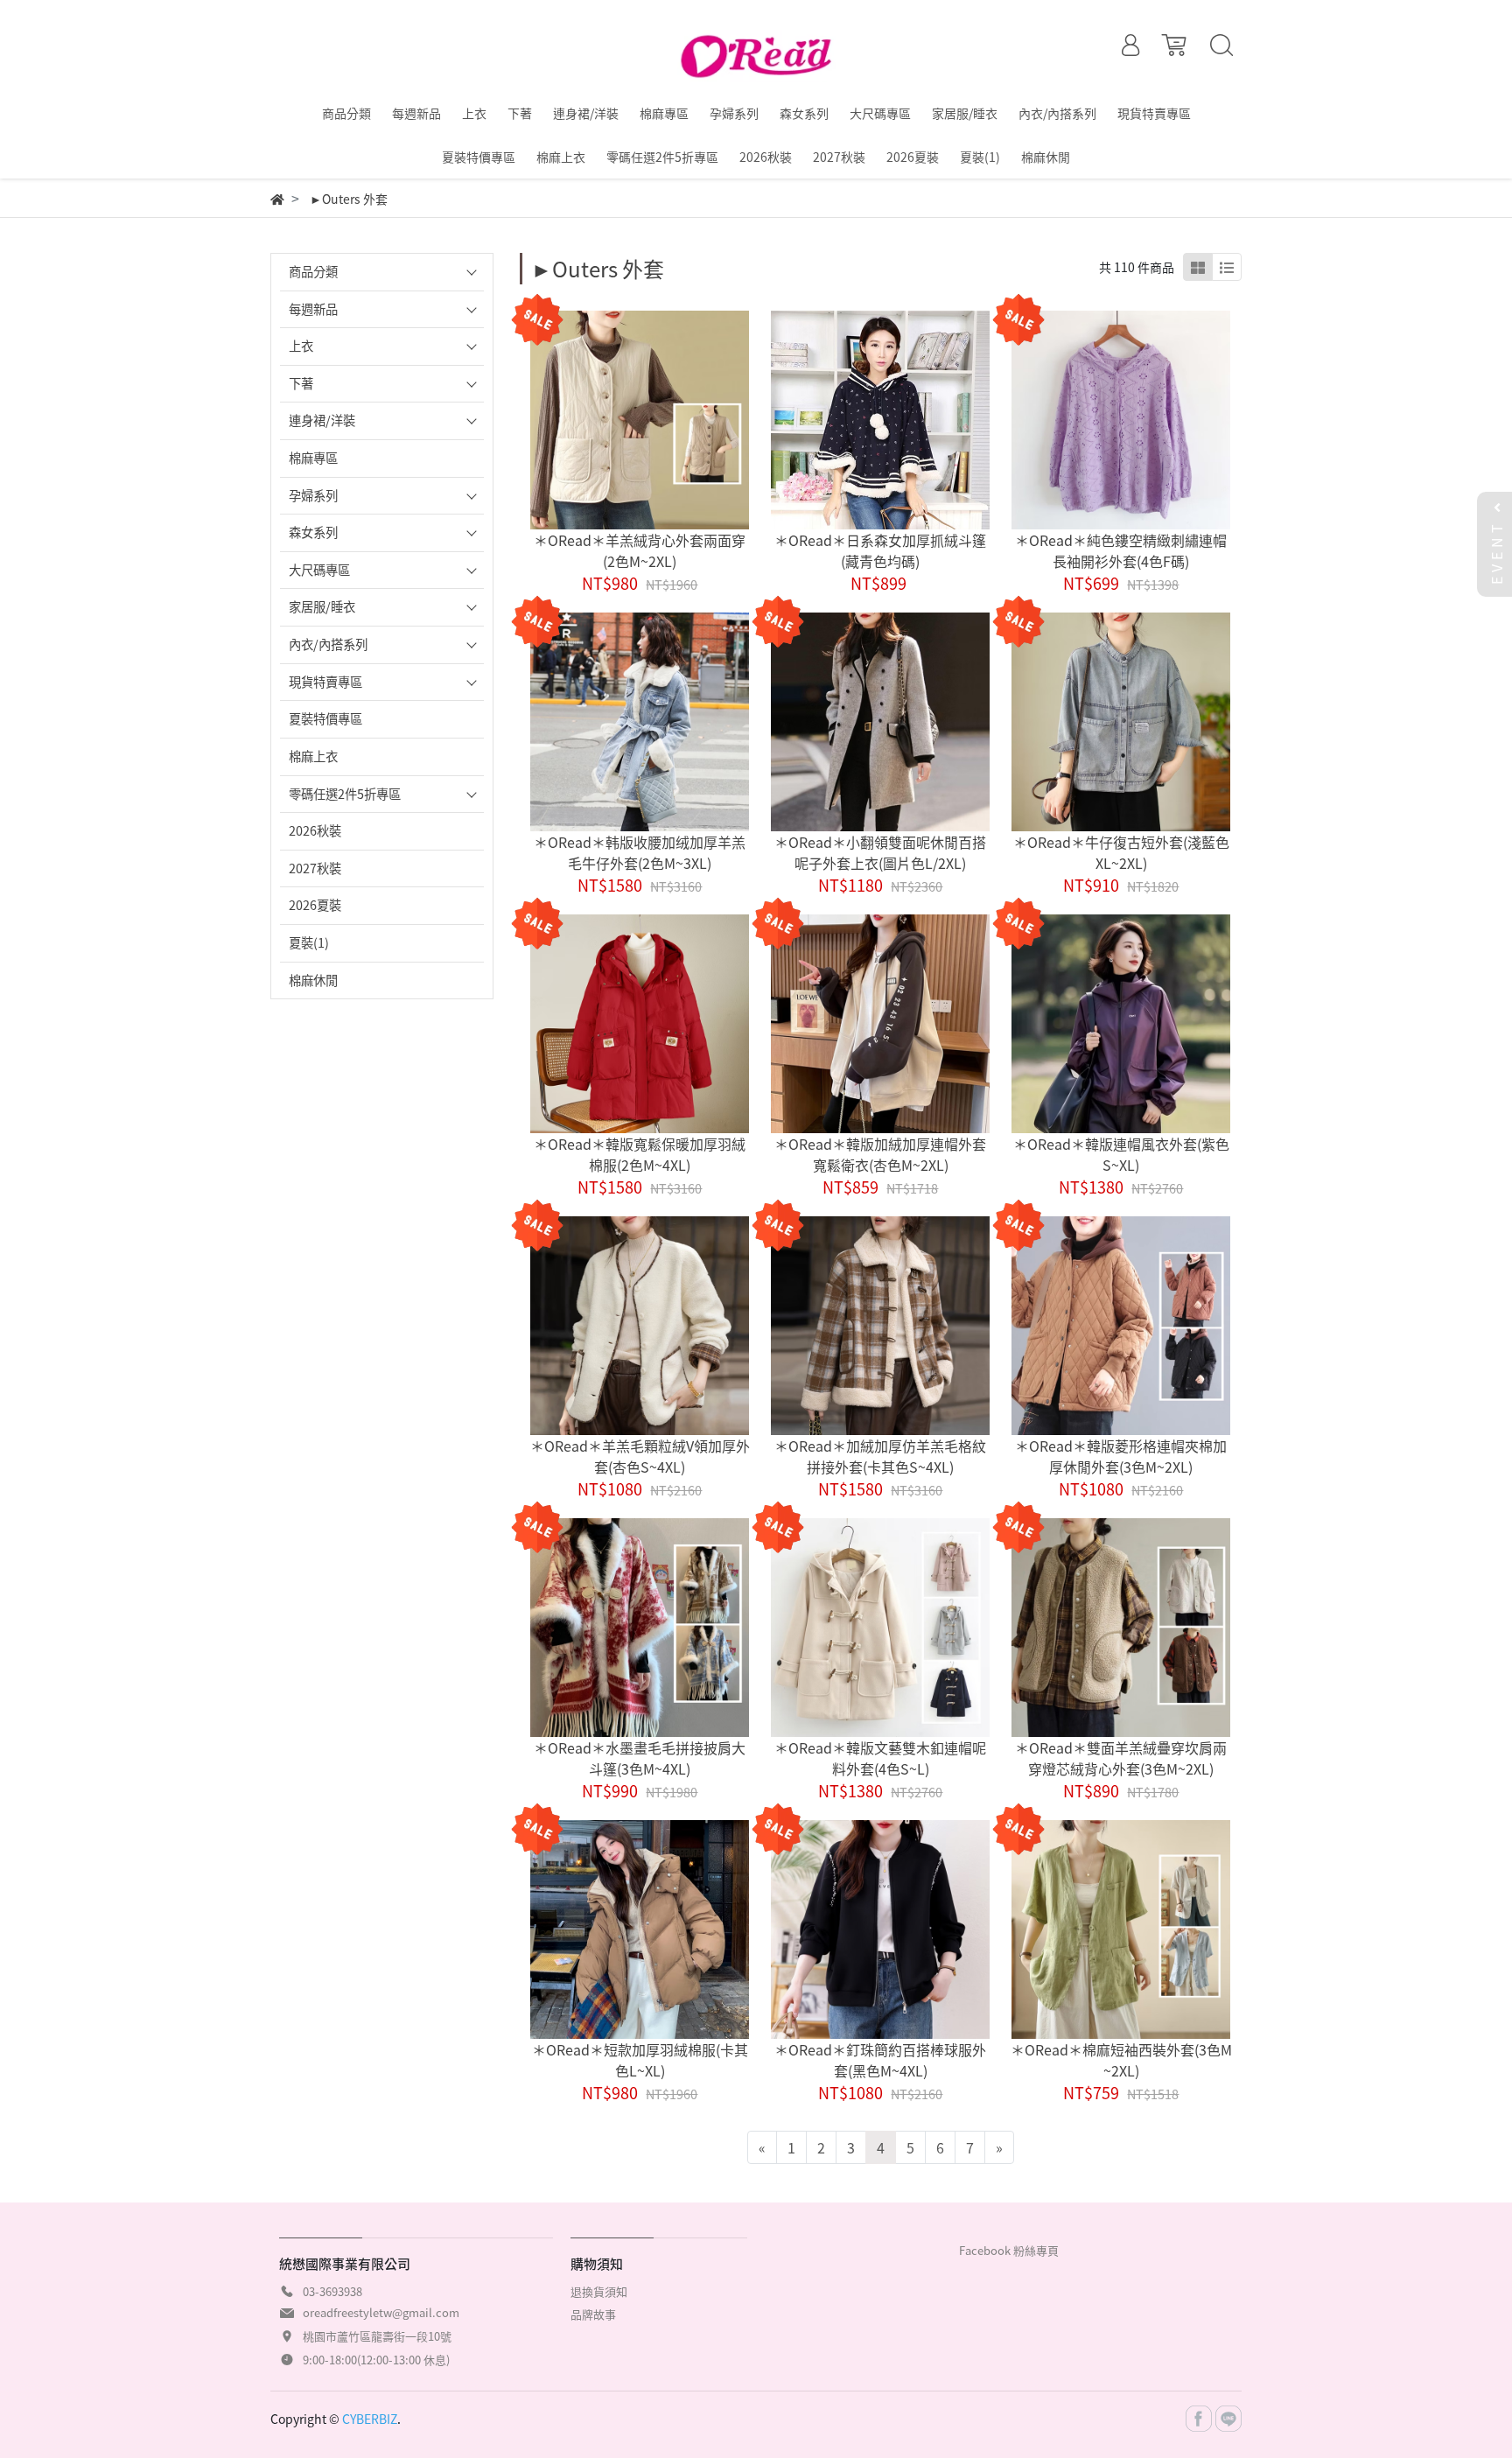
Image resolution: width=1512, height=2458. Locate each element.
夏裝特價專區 (325, 718)
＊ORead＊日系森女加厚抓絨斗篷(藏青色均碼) (880, 550)
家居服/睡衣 (322, 606)
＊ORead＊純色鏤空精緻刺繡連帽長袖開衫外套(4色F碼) (1121, 550)
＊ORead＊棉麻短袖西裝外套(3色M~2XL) (1121, 2060)
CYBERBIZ (370, 2419)
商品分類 (313, 271)
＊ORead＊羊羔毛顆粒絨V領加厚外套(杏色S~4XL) (640, 1456)
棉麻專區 (313, 458)
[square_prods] (1198, 267)
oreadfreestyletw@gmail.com (381, 2312)
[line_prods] (1227, 267)
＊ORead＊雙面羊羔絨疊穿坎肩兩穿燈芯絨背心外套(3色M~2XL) (1121, 1758)
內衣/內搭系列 (328, 644)
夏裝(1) (309, 942)
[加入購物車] (664, 420)
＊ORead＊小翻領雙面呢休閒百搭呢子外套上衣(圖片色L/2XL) (880, 852)
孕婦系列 (313, 495)
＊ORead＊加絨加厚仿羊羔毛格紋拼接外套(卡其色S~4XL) (880, 1456)
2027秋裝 (315, 868)
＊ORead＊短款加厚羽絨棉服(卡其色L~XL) (640, 2060)
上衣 (301, 346)
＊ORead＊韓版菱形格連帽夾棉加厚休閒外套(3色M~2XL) (1121, 1456)
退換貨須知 (599, 2291)
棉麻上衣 (313, 756)
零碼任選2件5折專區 (345, 794)
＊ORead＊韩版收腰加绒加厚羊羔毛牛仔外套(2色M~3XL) (640, 852)
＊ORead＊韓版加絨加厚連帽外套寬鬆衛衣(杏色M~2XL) (880, 1154)
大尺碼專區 (319, 570)
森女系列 (313, 532)
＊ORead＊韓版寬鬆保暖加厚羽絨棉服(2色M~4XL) (640, 1154)
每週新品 (313, 309)
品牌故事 (593, 2314)
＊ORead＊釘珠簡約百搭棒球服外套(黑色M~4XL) (880, 2060)
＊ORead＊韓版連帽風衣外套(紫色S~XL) (1121, 1154)
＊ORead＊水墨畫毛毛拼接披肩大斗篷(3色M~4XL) (640, 1758)
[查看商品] (616, 420)
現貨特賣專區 (325, 682)
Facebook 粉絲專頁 (1009, 2250)
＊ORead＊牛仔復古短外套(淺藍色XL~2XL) (1121, 852)
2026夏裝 (315, 905)
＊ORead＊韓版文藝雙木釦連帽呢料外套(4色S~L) (880, 1758)
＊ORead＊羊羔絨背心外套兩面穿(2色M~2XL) (640, 550)
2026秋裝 (315, 830)
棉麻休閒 (313, 980)
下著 (301, 383)
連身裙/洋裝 (322, 420)
